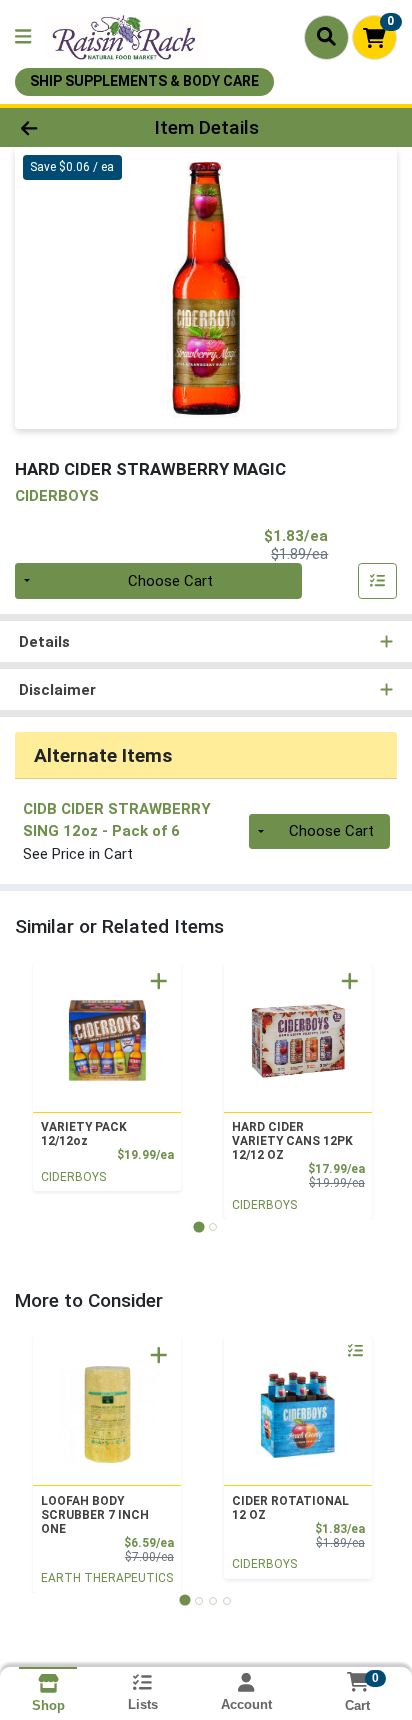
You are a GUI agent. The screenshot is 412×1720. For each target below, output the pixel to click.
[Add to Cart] (159, 981)
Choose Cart (170, 581)
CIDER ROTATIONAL (290, 1508)
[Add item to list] (378, 581)
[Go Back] (63, 127)
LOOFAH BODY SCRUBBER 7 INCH (95, 1515)
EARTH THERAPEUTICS (107, 1578)
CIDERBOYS (73, 1177)
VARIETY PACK (84, 1134)
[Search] (326, 37)
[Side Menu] (23, 37)
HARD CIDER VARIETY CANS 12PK (292, 1141)
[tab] (198, 1226)
